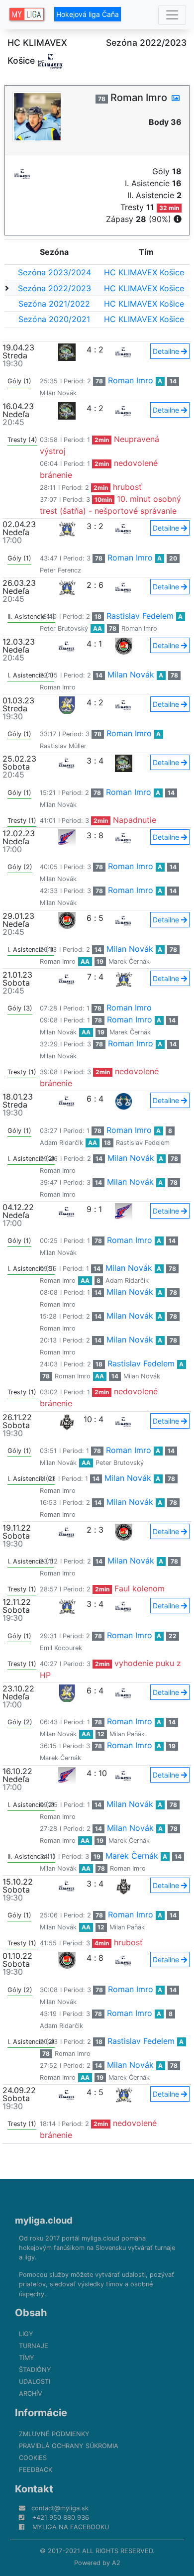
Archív (31, 2394)
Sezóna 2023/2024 (54, 272)
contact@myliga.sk (60, 2508)
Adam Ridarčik (61, 1143)
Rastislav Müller (63, 746)
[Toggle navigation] (172, 15)
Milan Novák (58, 393)
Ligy (26, 2334)
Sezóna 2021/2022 (54, 304)
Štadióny (35, 2370)
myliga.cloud (44, 2220)
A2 (116, 2563)
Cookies (33, 2458)
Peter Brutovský (64, 628)
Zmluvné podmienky (54, 2434)
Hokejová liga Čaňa (88, 14)
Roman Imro (131, 380)
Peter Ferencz (60, 570)
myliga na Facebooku (71, 2527)
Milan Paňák (127, 1734)
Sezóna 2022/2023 (54, 288)
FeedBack (36, 2470)
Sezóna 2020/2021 (54, 319)
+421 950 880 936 (61, 2518)
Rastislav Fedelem (140, 616)
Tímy (27, 2358)
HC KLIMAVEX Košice (144, 272)
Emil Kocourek (61, 1648)
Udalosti (35, 2382)
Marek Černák (129, 961)
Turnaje (34, 2346)
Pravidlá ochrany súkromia (69, 2446)
